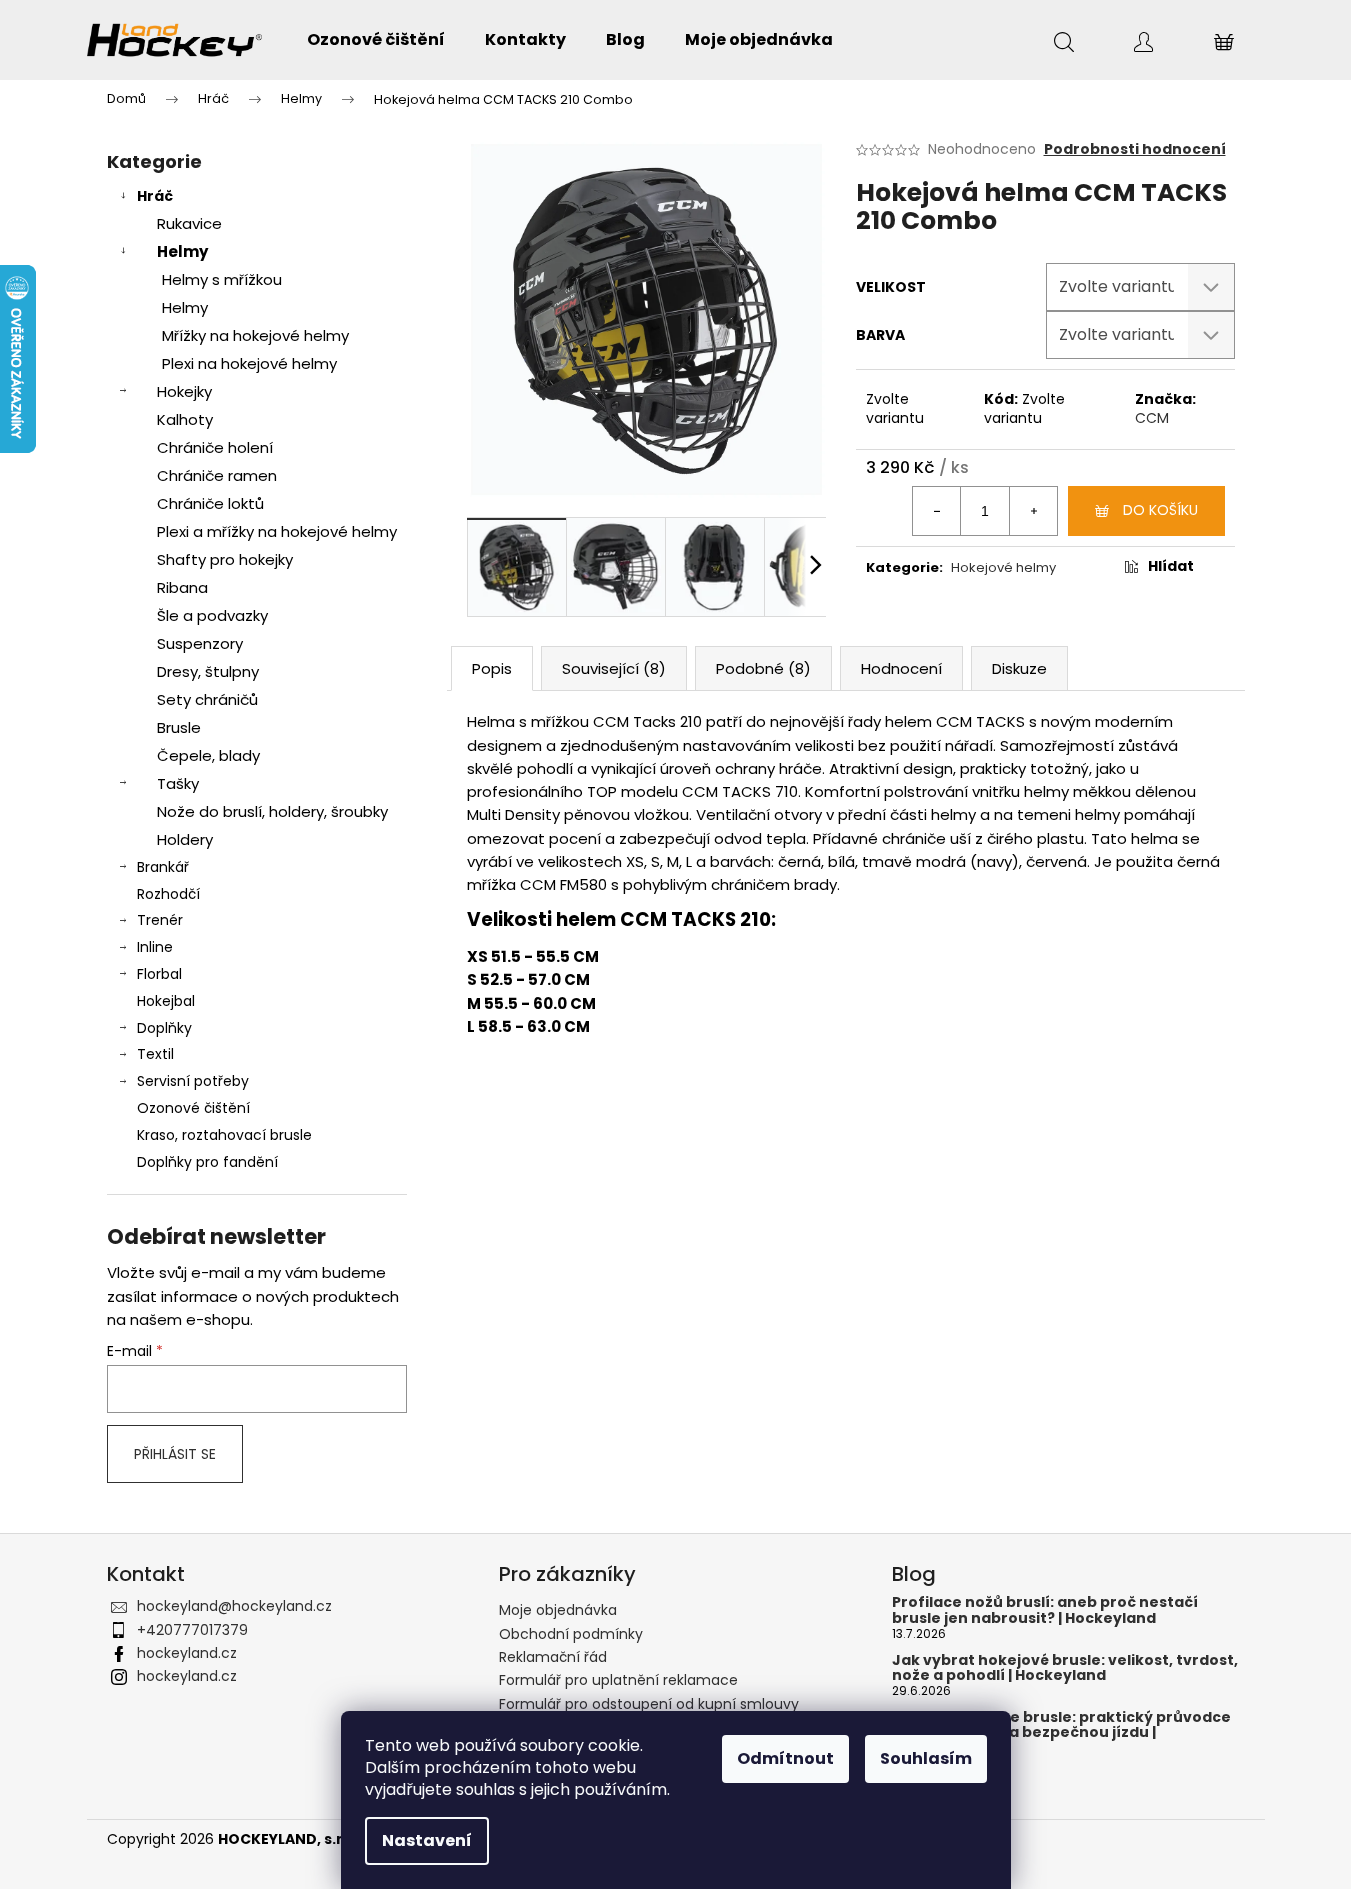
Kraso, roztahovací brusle (224, 1135)
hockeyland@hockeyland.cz (234, 1606)
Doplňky (164, 1028)
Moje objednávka (558, 1610)
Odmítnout (785, 1758)
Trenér (160, 920)
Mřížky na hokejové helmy (255, 335)
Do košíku (1160, 510)
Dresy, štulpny (208, 671)
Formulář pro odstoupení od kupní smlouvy (649, 1704)
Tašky (178, 783)
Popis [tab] (492, 668)
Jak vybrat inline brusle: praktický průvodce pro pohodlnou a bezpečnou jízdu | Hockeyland (1061, 1733)
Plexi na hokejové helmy (249, 363)
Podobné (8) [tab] (763, 668)
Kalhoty (185, 419)
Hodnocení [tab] (901, 668)
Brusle (179, 727)
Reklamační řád (553, 1657)
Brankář (163, 867)
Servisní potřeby (193, 1081)
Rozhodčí (168, 894)
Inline (155, 947)
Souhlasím (926, 1758)
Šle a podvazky (212, 615)
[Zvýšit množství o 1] (1033, 511)
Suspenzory (200, 643)
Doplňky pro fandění (207, 1162)
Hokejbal (166, 1001)
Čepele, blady (208, 755)
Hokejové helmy (1003, 567)
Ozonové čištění (193, 1108)
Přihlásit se (175, 1454)
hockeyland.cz (187, 1653)
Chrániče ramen (217, 475)
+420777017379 (192, 1630)
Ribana (182, 587)
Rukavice (189, 223)
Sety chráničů (207, 699)
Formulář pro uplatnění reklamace (618, 1680)
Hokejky (184, 391)
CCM (1152, 418)
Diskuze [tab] (1019, 668)
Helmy (182, 251)
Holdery (185, 839)
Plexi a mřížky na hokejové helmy (277, 531)
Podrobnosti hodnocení (1135, 149)
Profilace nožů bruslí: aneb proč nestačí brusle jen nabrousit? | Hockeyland (1045, 1610)
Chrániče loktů (210, 503)
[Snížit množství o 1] (937, 511)
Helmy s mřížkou (222, 279)
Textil (155, 1054)
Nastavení (427, 1840)
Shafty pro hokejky (225, 559)
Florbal (159, 974)
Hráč (155, 196)
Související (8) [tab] (614, 668)
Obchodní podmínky (571, 1634)
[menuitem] (376, 40)
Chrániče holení (215, 447)
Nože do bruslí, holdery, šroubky (272, 811)
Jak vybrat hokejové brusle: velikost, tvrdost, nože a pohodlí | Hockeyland (1065, 1668)
